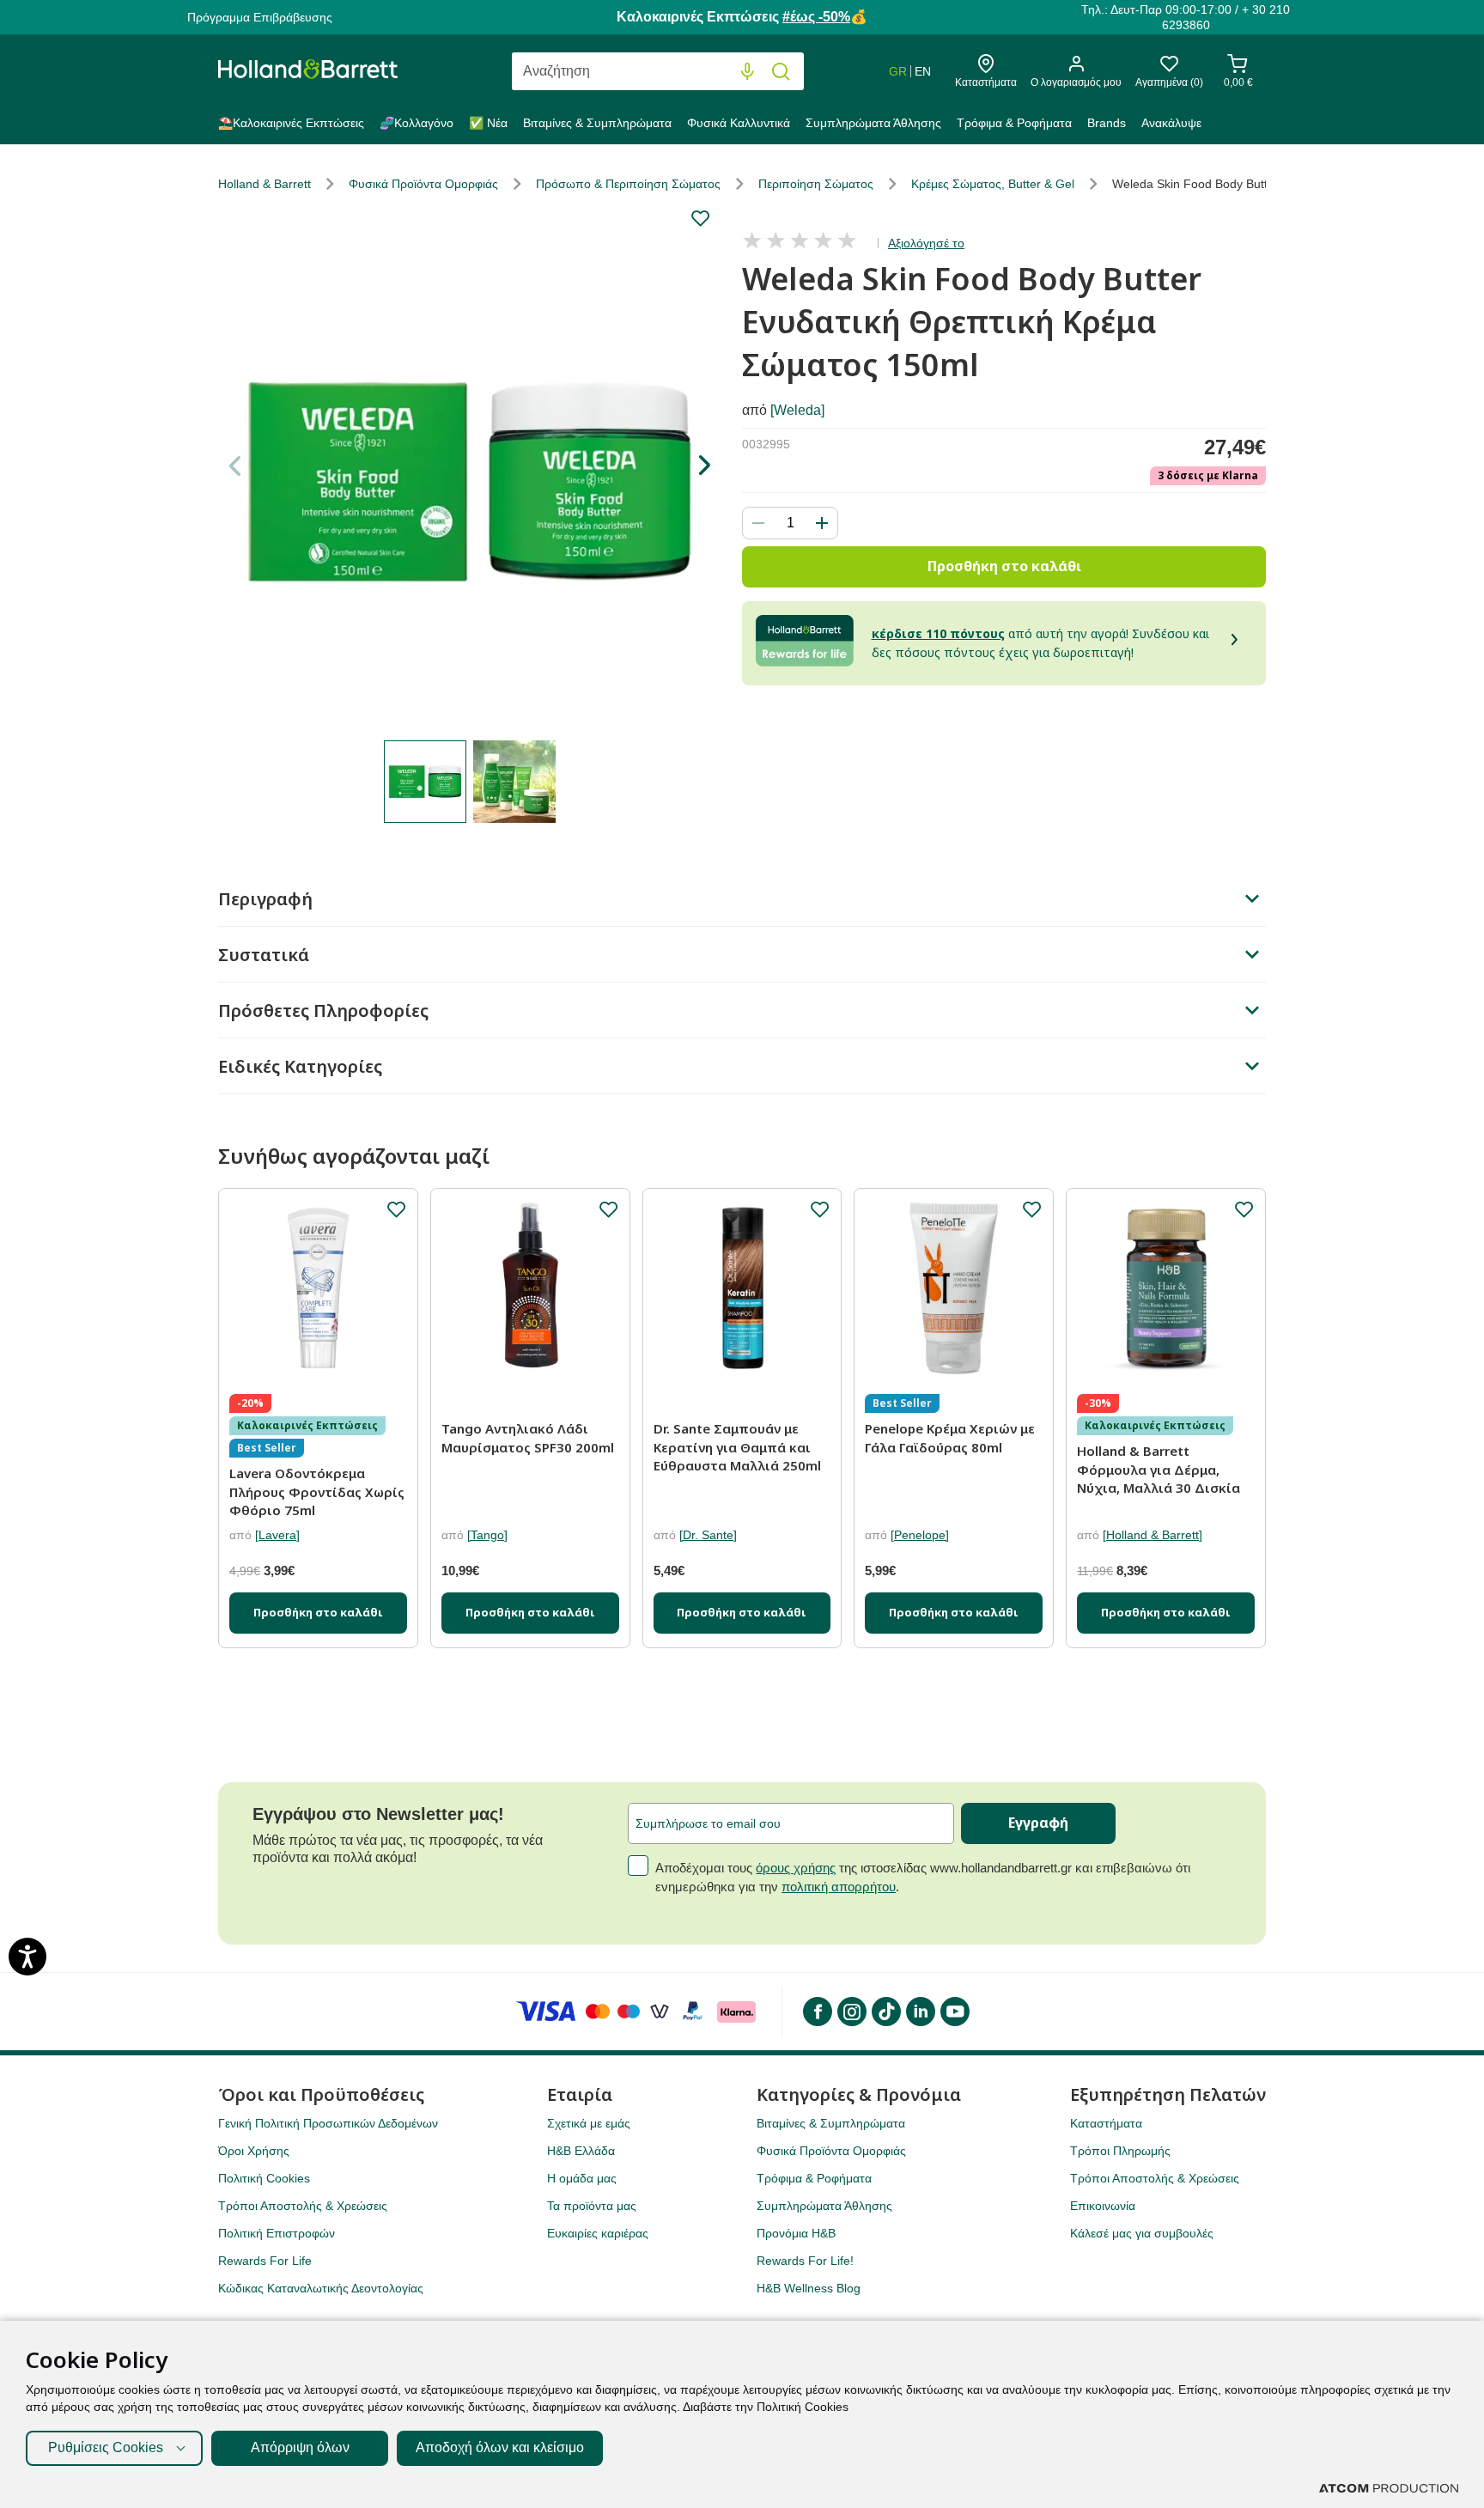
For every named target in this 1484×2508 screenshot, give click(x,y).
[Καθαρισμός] (712, 72)
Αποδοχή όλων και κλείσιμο (500, 2447)
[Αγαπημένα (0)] (1169, 68)
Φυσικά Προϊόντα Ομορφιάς (423, 184)
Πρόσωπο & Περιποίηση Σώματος (628, 184)
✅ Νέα (488, 123)
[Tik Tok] (885, 2012)
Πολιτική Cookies (264, 2178)
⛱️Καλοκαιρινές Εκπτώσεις (291, 123)
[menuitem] (295, 126)
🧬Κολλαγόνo (417, 123)
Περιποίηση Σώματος (816, 184)
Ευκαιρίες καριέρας (598, 2233)
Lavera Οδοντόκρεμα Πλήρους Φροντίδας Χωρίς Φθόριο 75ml (317, 1491)
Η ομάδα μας (582, 2178)
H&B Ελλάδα (581, 2151)
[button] (704, 466)
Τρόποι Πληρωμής (1120, 2151)
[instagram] (851, 2012)
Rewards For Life (265, 2261)
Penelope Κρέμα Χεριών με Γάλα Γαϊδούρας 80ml (950, 1438)
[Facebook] (817, 2012)
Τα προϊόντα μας (592, 2206)
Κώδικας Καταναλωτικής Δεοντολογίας (321, 2288)
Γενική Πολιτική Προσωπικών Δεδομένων (328, 2123)
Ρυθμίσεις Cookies (106, 2447)
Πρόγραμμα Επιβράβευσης (260, 17)
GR (898, 71)
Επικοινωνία (1103, 2206)
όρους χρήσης (796, 1868)
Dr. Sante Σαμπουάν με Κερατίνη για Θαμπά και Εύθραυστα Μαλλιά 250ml (737, 1447)
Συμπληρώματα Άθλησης (873, 123)
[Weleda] (797, 410)
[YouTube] (954, 2012)
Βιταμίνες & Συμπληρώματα (597, 123)
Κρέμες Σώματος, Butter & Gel (993, 184)
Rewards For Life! (805, 2261)
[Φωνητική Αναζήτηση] (748, 72)
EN (923, 71)
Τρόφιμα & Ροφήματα (1014, 123)
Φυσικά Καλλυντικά (739, 123)
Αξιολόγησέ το (926, 243)
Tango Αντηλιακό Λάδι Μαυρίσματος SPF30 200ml (528, 1438)
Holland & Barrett (265, 184)
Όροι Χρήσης (254, 2151)
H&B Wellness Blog (809, 2288)
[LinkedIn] (920, 2012)
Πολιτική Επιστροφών (277, 2233)
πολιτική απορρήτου (839, 1887)
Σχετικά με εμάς (589, 2123)
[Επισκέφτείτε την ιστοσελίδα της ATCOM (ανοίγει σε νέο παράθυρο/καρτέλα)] (1389, 2488)
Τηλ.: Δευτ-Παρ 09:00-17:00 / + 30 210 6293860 (1186, 17)
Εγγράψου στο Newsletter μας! (378, 1814)
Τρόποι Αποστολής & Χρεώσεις (303, 2206)
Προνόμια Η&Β (796, 2233)
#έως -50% (816, 17)
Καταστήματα (1106, 2123)
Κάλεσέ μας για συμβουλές (1142, 2233)
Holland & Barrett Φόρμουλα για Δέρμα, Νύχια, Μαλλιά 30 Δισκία (1159, 1469)
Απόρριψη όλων (300, 2447)
